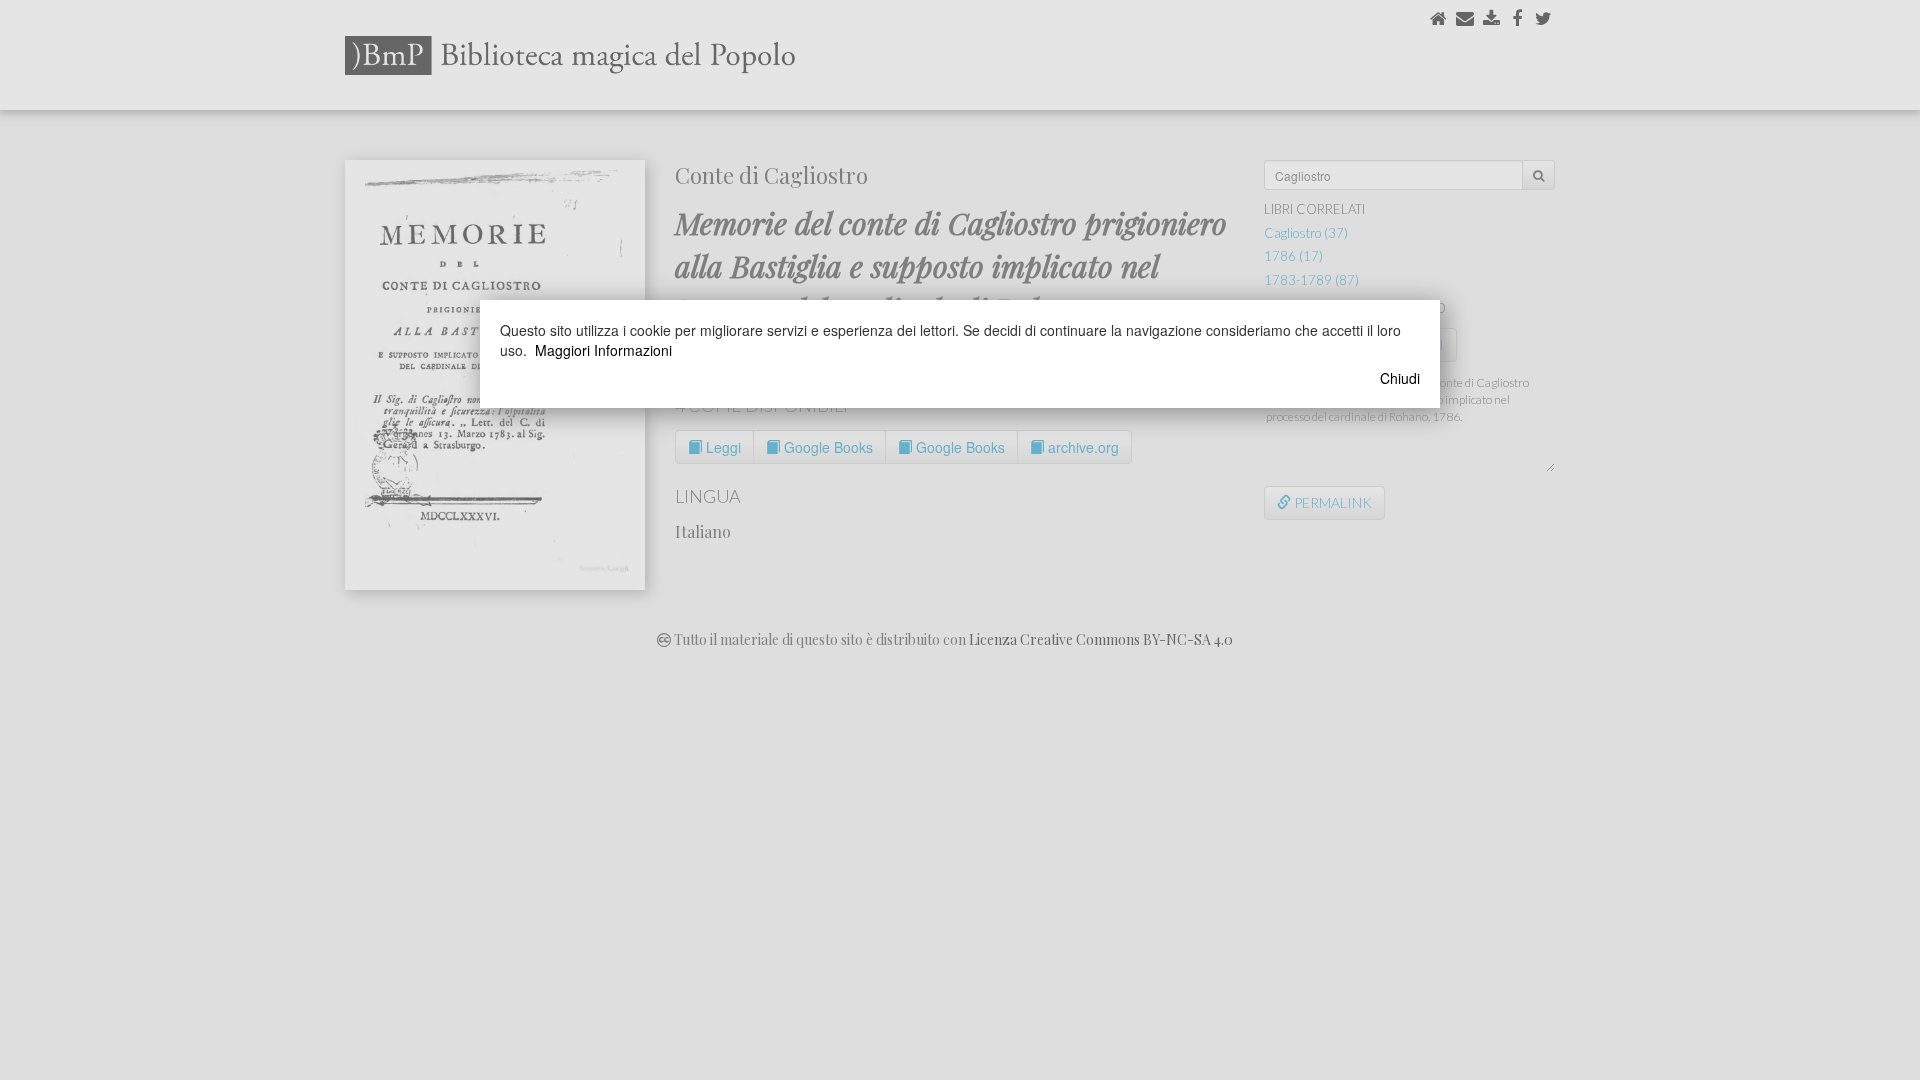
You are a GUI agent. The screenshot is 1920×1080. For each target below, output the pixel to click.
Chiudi (1400, 378)
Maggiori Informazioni (603, 350)
